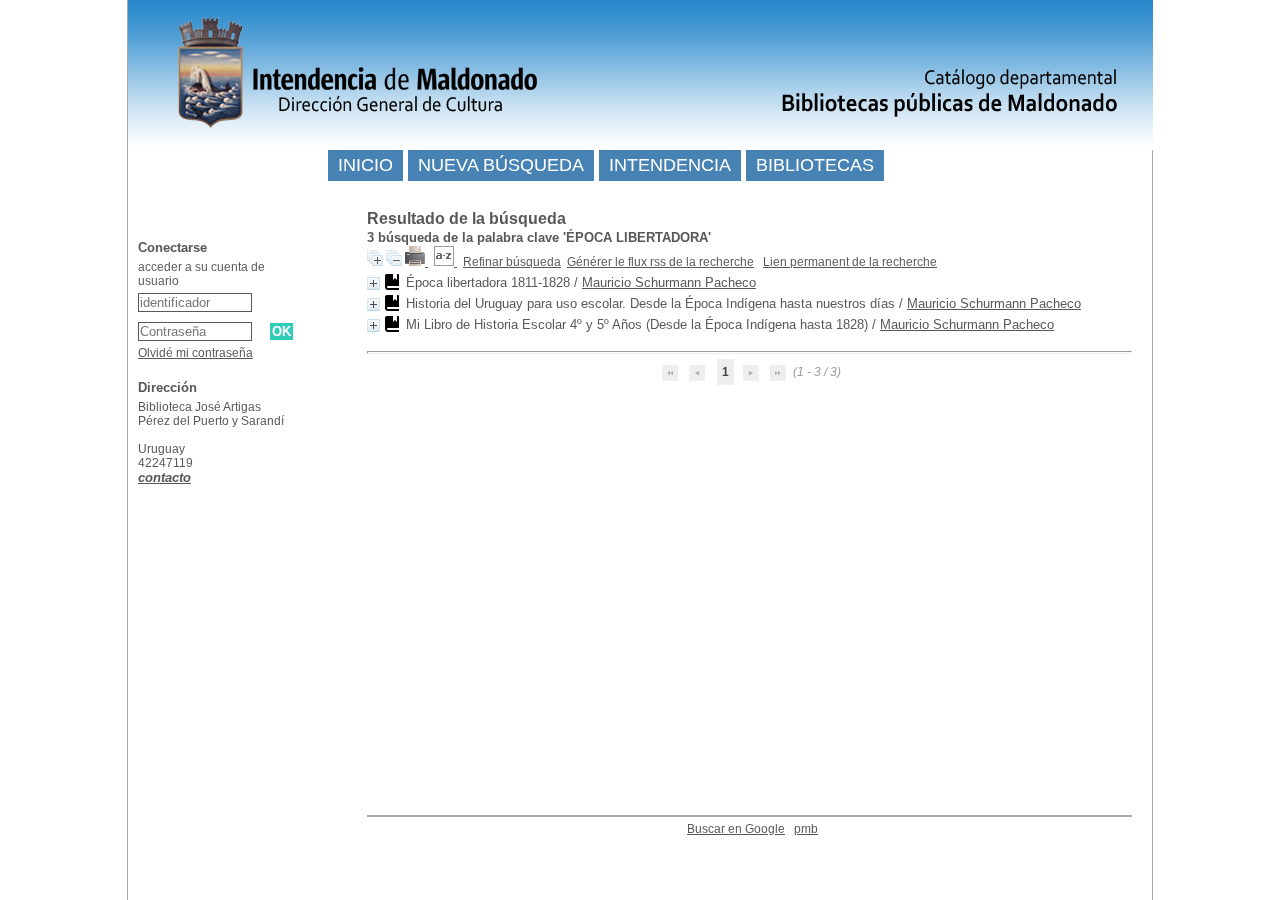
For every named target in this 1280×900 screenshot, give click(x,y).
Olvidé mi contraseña (195, 353)
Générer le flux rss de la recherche (660, 262)
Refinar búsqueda (512, 262)
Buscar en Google (736, 829)
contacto (164, 477)
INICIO (365, 165)
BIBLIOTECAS (815, 165)
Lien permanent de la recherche (850, 262)
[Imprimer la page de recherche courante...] (416, 262)
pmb (806, 829)
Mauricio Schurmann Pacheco (669, 282)
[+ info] (373, 283)
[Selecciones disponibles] (445, 262)
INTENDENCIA (670, 165)
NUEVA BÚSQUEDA (501, 165)
